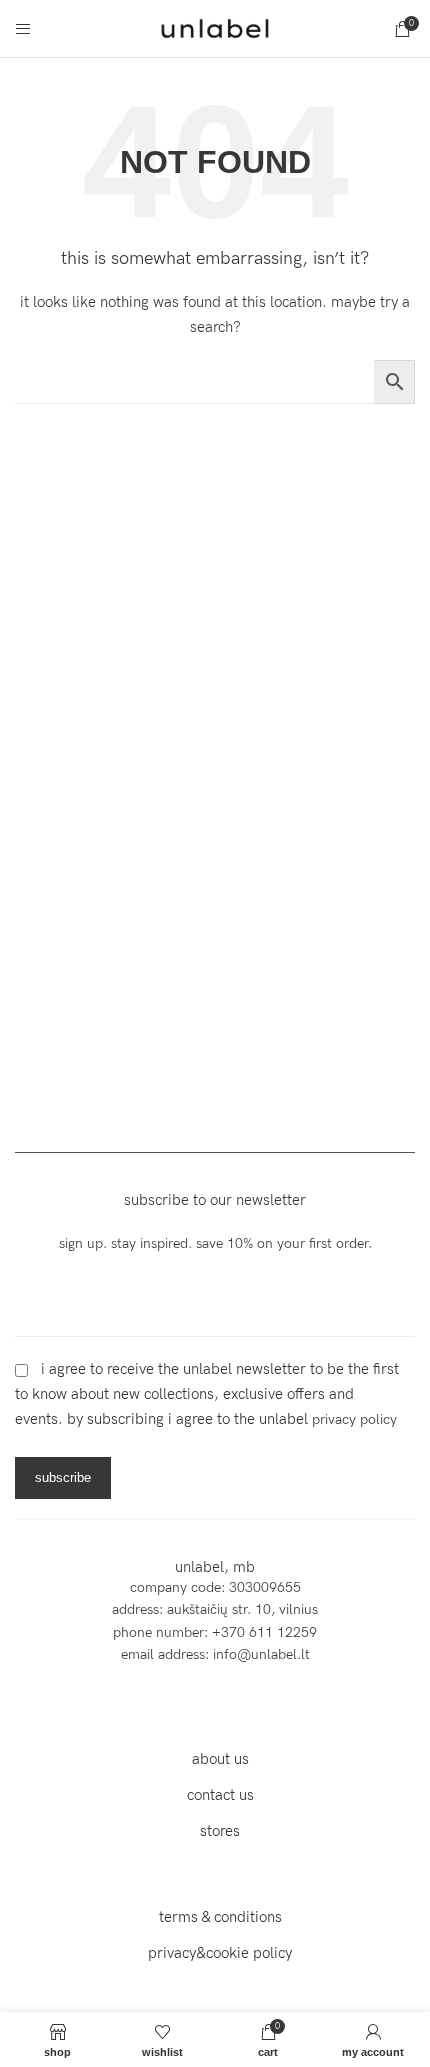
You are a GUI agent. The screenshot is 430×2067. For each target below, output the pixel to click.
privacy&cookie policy (220, 1953)
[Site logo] (215, 27)
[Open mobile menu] (23, 29)
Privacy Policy (354, 1419)
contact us (220, 1795)
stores (220, 1831)
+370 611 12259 (264, 1632)
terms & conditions (220, 1917)
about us (220, 1759)
